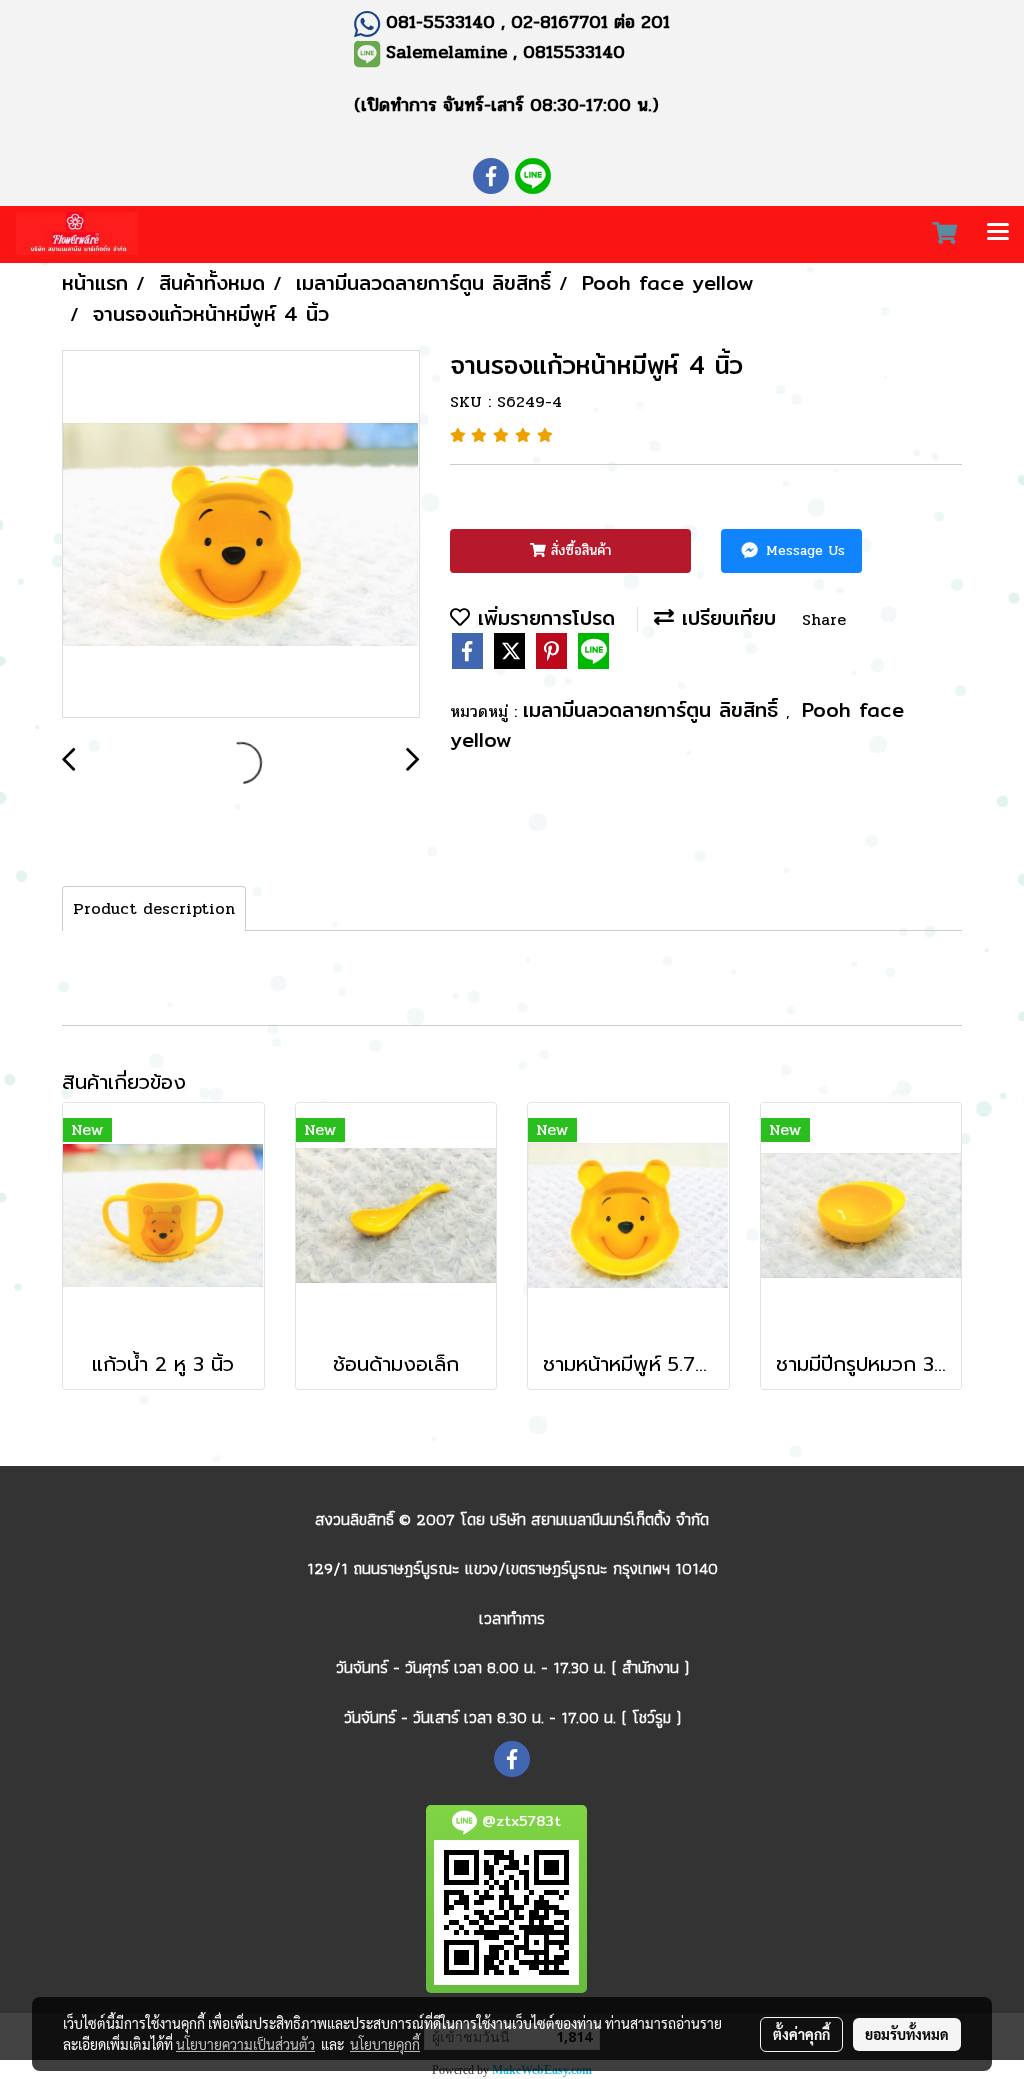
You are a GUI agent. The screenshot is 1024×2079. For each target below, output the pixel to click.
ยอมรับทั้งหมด (907, 2034)
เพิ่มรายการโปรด (542, 617)
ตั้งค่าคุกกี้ (801, 2034)
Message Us (803, 550)
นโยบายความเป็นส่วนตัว (245, 2044)
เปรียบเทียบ (725, 617)
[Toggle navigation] (998, 234)
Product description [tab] (154, 908)
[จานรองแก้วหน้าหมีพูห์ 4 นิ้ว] (241, 535)
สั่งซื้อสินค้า (578, 550)
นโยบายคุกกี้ (385, 2044)
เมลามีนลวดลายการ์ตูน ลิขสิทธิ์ (654, 709)
